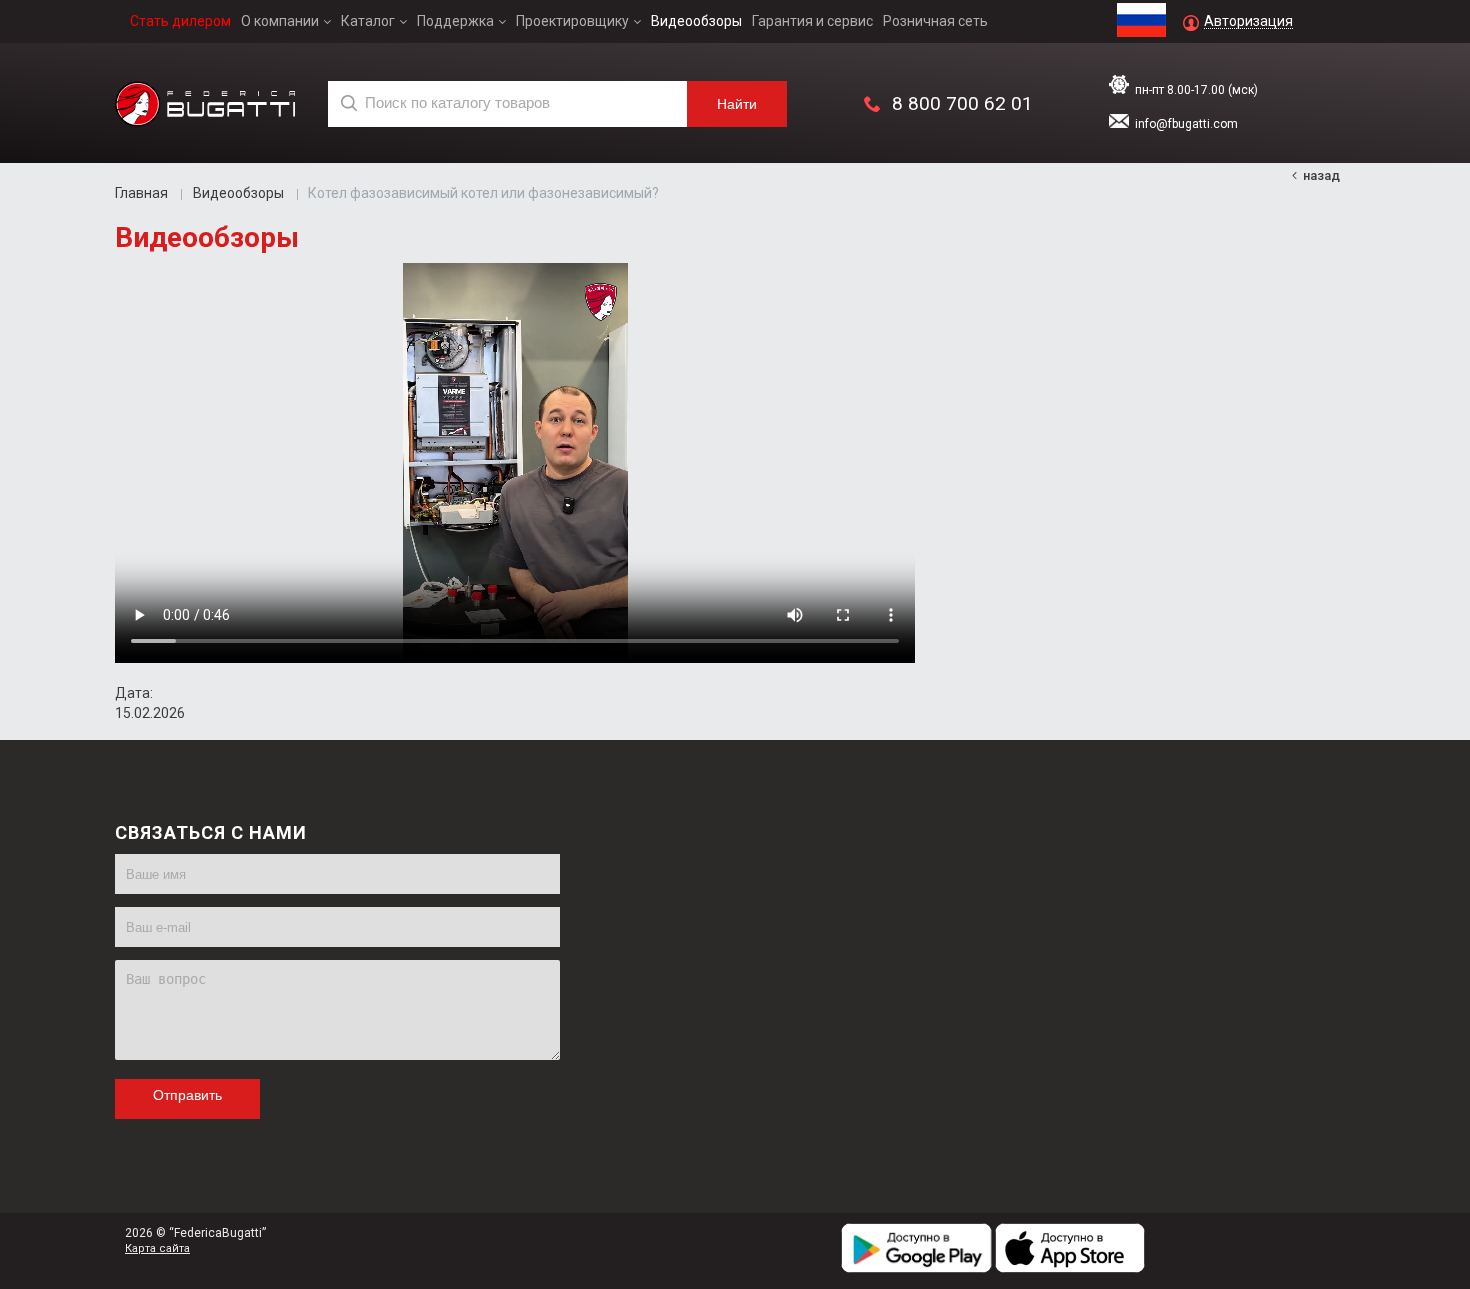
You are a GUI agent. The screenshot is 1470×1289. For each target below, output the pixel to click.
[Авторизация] (1460, 10)
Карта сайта (157, 1248)
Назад (1321, 175)
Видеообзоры (238, 193)
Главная (141, 193)
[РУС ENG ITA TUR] (1141, 13)
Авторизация (1248, 21)
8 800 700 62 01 (962, 103)
